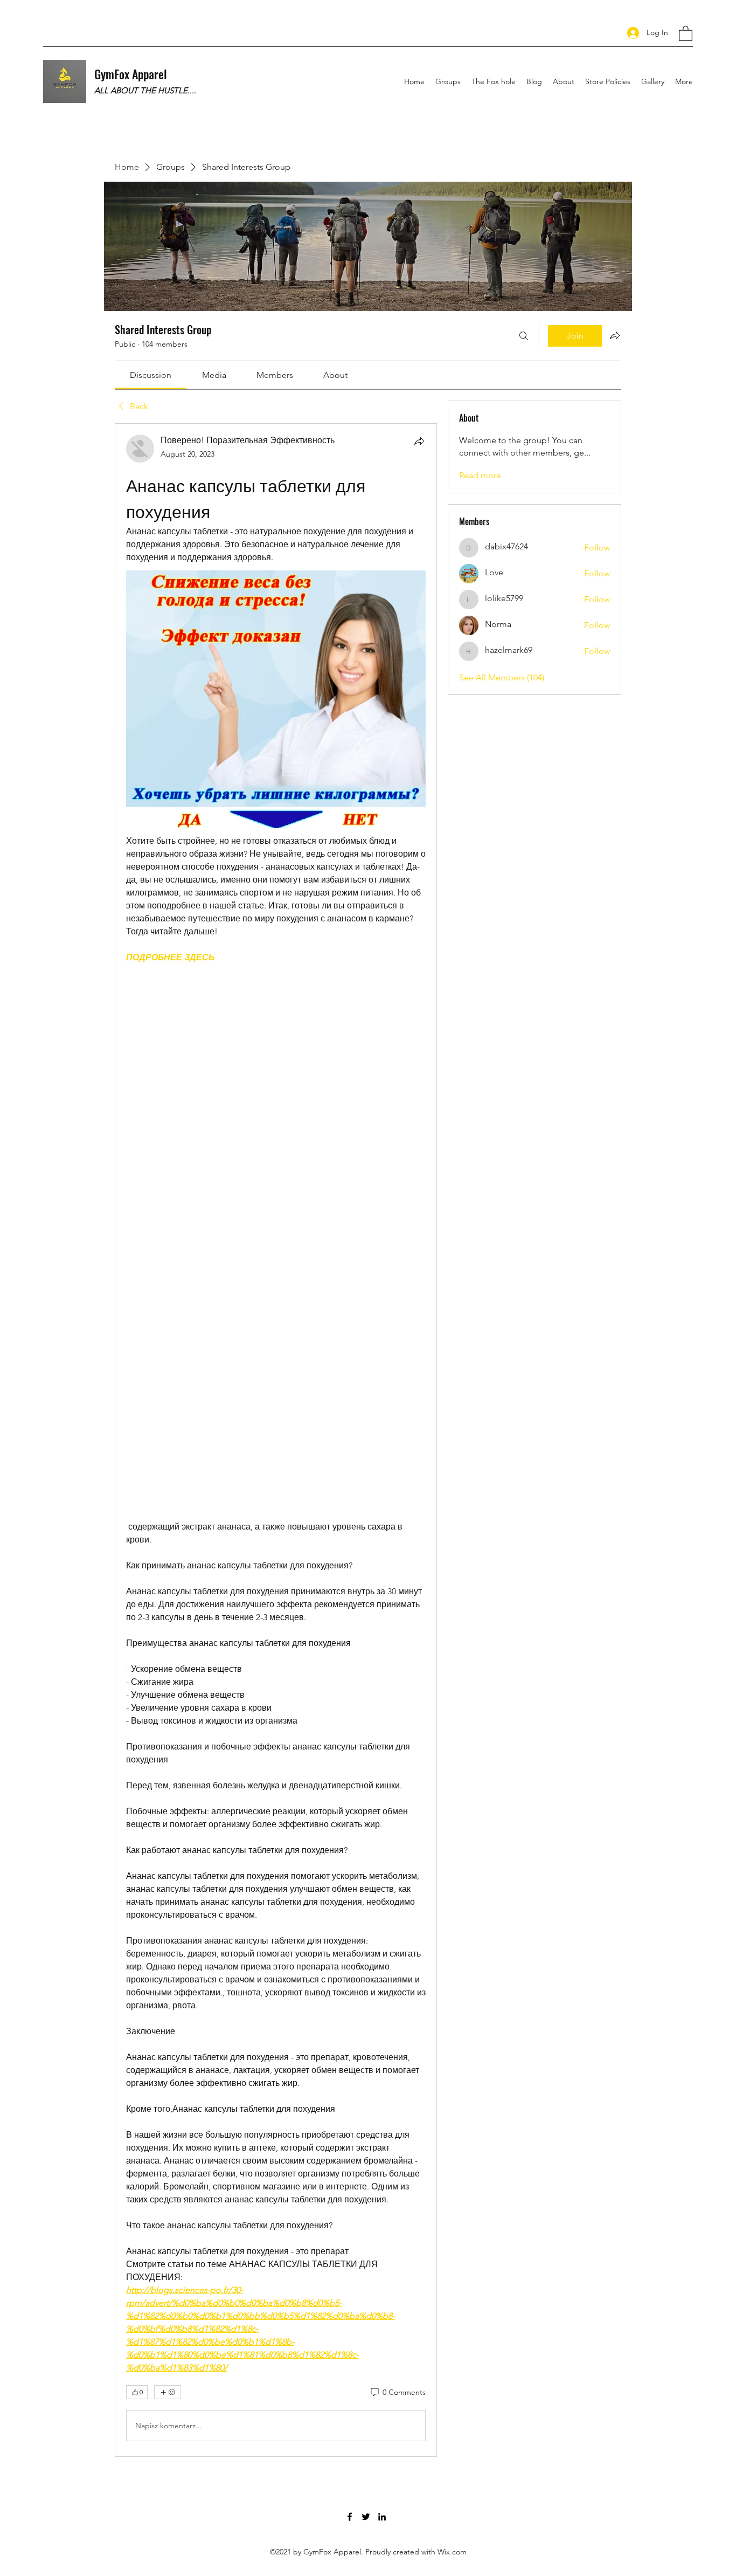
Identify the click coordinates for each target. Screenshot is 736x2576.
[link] (151, 375)
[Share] (419, 441)
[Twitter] (366, 2517)
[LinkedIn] (382, 2517)
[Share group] (615, 335)
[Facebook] (350, 2517)
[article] (276, 1440)
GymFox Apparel (131, 74)
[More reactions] (168, 2392)
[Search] (524, 336)
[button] (686, 33)
